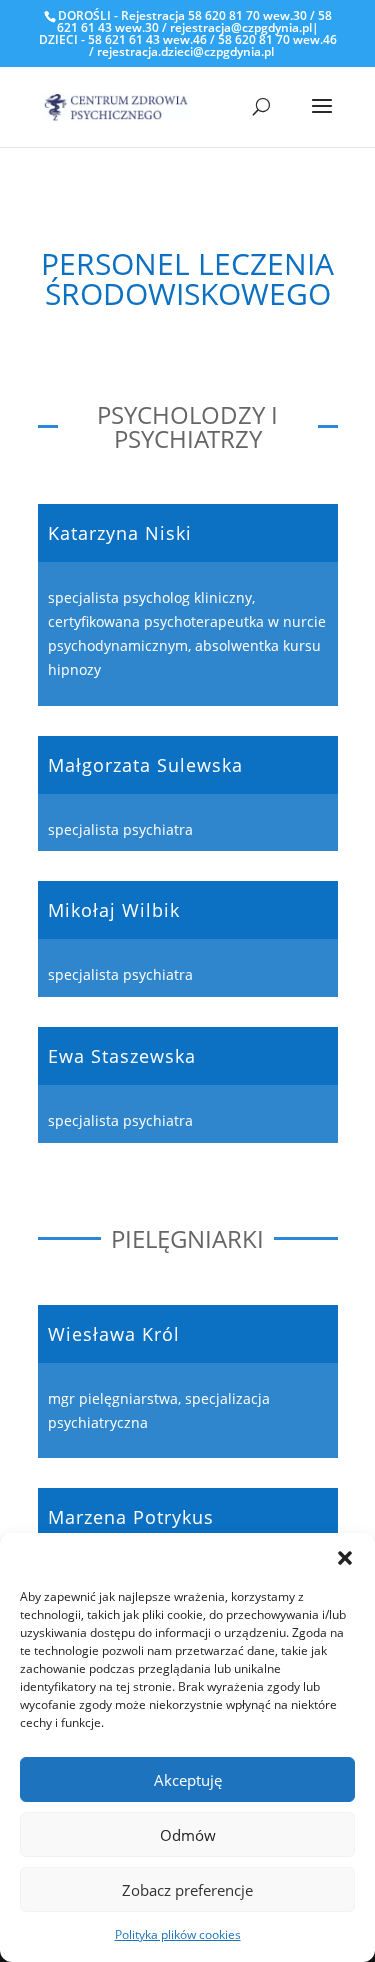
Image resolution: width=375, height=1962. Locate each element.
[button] (345, 1558)
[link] (117, 105)
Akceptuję (188, 1780)
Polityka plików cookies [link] (178, 1934)
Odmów (188, 1835)
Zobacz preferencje (187, 1890)
